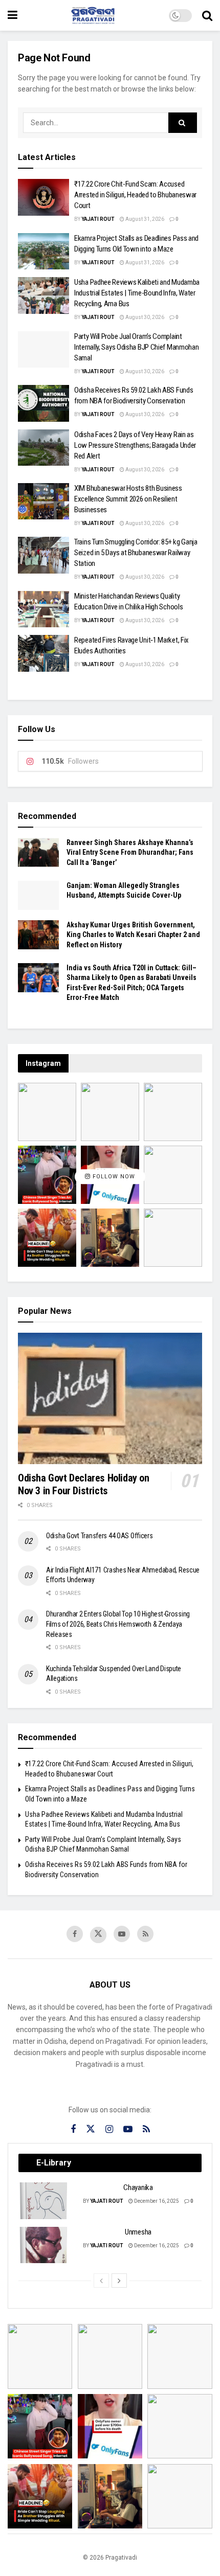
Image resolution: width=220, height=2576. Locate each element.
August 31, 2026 (144, 219)
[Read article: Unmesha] (44, 2245)
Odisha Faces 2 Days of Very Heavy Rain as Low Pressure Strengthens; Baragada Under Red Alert (135, 445)
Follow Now (113, 1177)
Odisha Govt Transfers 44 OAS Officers (100, 1536)
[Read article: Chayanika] (44, 2201)
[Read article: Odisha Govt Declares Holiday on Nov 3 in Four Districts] (110, 1398)
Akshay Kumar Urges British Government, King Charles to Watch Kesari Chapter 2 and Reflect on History (133, 935)
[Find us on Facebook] (75, 1934)
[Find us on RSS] (145, 1934)
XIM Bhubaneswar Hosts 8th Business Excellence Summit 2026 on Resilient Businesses (128, 499)
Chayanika (138, 2187)
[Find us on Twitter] (98, 1935)
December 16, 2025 (156, 2201)
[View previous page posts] (101, 2281)
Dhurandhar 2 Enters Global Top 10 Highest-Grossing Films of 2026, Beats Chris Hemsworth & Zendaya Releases (118, 1624)
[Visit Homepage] (93, 15)
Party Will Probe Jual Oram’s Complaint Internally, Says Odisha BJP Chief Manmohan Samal (136, 347)
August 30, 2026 (144, 317)
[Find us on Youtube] (122, 1934)
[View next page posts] (119, 2281)
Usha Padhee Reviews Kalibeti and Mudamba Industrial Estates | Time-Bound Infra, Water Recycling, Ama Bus (137, 293)
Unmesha (138, 2232)
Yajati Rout (98, 219)
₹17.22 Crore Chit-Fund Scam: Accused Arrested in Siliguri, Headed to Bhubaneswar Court (135, 195)
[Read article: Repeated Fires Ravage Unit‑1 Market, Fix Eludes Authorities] (43, 653)
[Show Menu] (13, 15)
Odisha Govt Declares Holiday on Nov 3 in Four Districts (84, 1484)
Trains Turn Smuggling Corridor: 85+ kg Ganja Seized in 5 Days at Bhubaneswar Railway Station (136, 553)
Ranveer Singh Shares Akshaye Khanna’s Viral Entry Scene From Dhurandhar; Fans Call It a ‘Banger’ (130, 852)
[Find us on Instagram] (109, 2129)
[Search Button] (207, 15)
